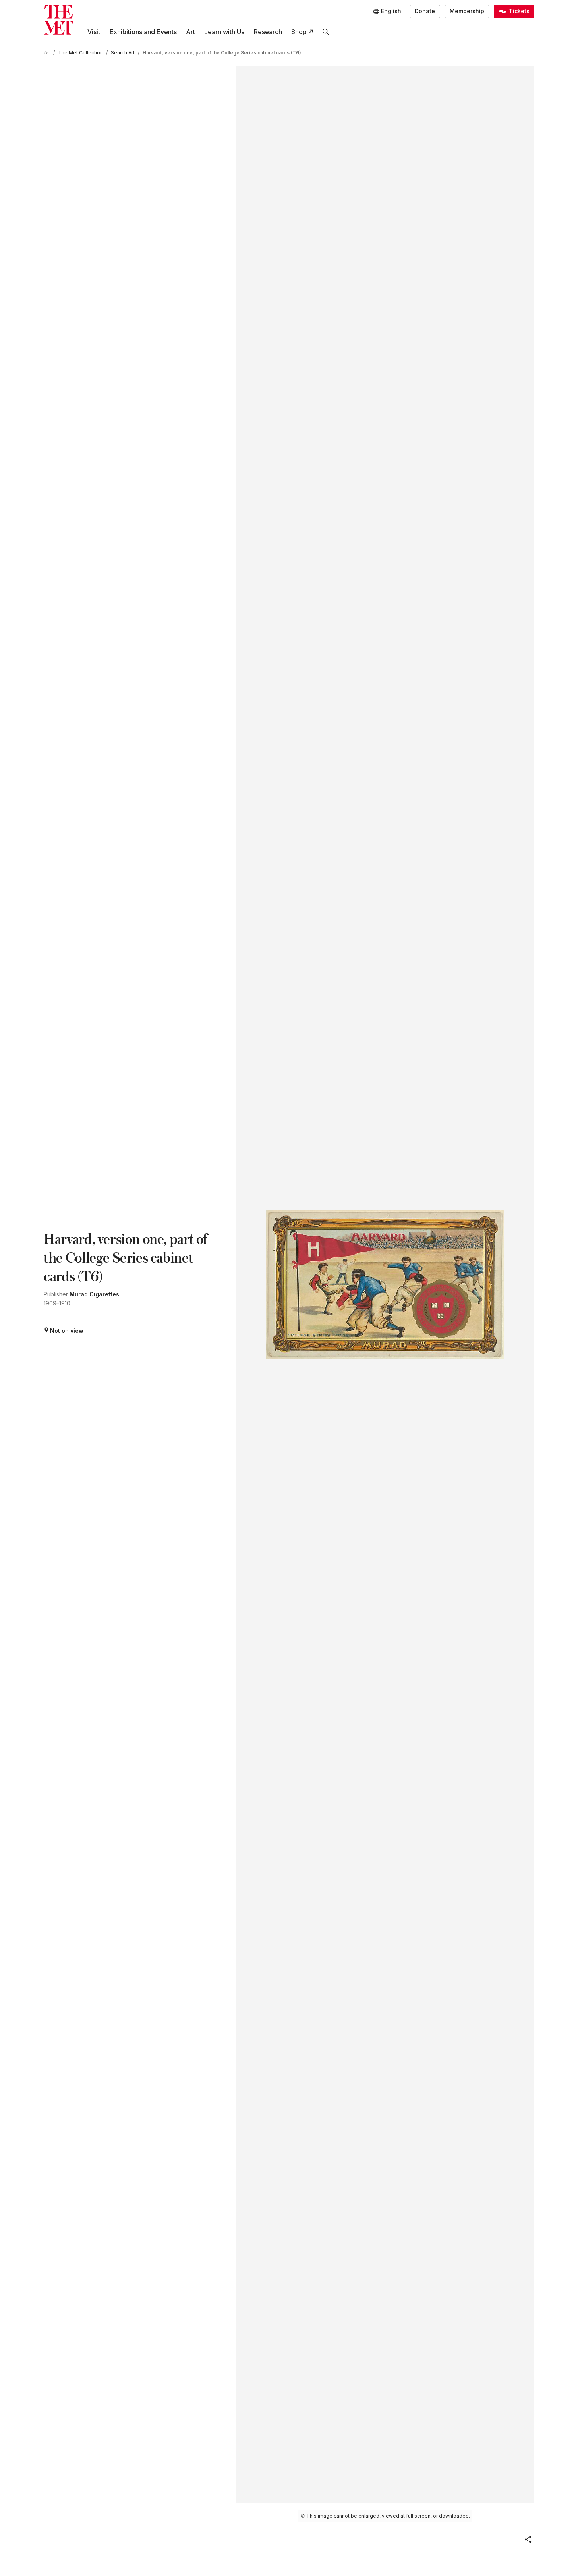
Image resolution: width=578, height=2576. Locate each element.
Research (268, 32)
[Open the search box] (326, 32)
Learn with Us (224, 32)
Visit (94, 32)
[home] (47, 53)
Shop (299, 32)
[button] (528, 2539)
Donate (425, 11)
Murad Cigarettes (94, 1294)
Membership (467, 11)
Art (190, 32)
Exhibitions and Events (143, 32)
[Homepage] (59, 20)
